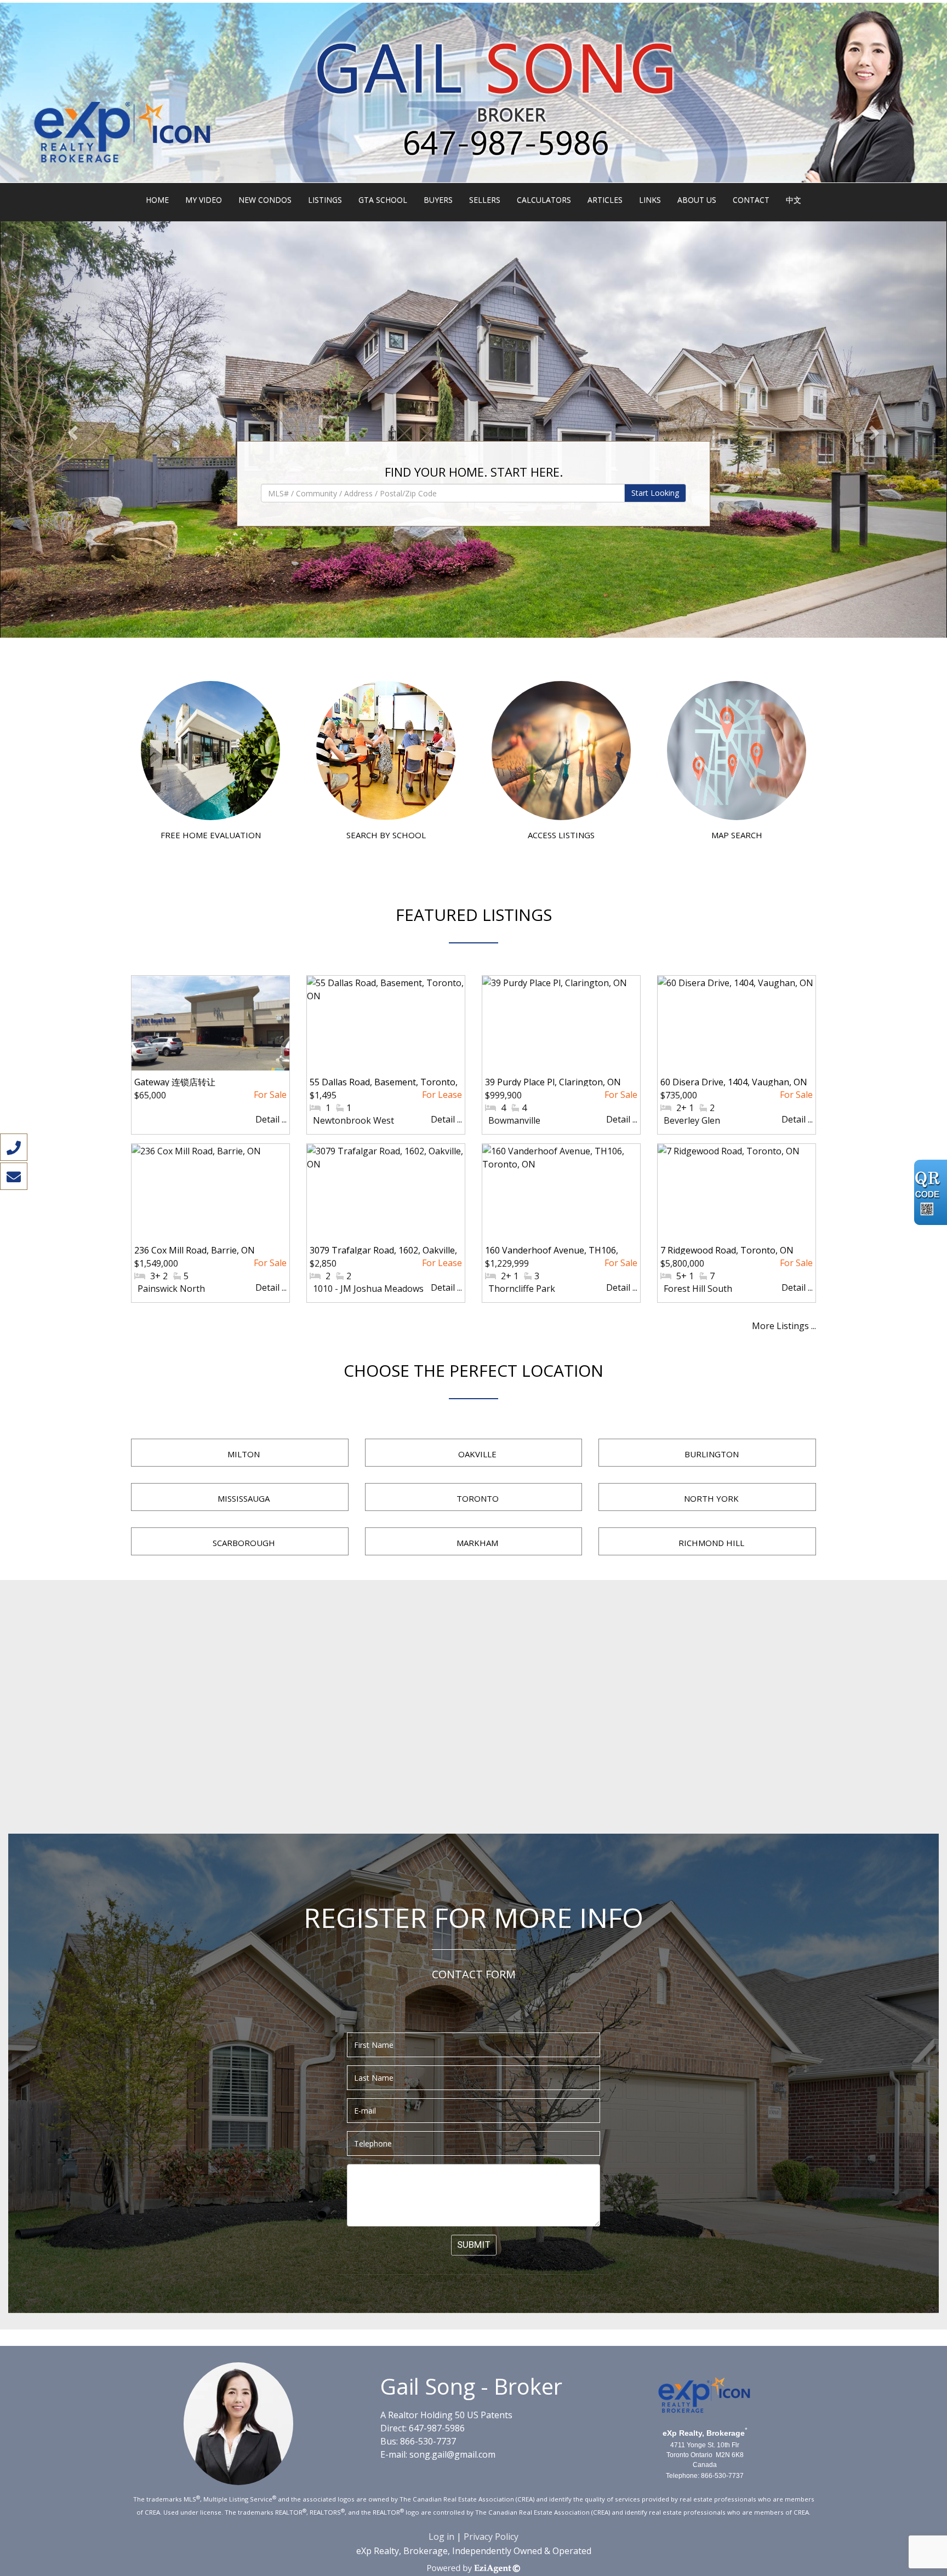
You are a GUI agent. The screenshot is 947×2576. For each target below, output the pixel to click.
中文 (794, 200)
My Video (204, 200)
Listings (325, 200)
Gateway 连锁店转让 (175, 1082)
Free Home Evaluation (211, 835)
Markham (477, 1543)
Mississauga (244, 1498)
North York (711, 1498)
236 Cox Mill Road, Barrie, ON (195, 1250)
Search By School (386, 835)
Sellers (485, 200)
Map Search (737, 835)
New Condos (265, 200)
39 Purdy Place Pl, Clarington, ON (553, 1082)
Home (157, 200)
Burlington (712, 1454)
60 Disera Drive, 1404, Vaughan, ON (734, 1082)
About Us (697, 200)
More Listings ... (784, 1326)
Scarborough (244, 1543)
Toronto (478, 1498)
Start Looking (655, 493)
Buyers (438, 200)
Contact (751, 200)
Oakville (477, 1454)
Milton (244, 1454)
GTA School (383, 200)
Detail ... (271, 1119)
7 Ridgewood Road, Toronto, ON (727, 1250)
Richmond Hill (711, 1543)
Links (650, 200)
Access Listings (561, 835)
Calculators (544, 200)
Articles (605, 200)
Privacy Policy (491, 2537)
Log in (441, 2537)
